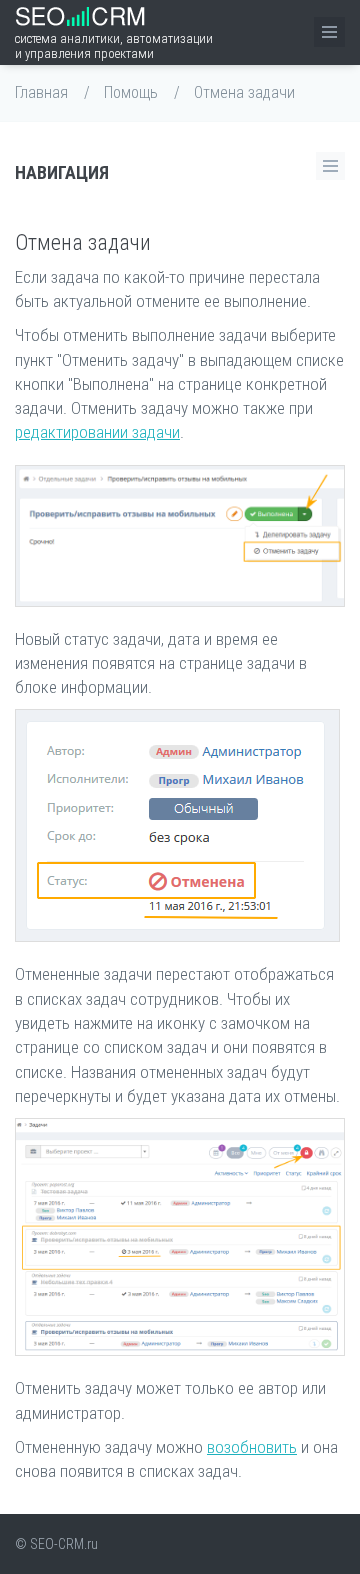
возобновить (252, 1447)
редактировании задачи (97, 432)
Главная (41, 92)
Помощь (131, 92)
